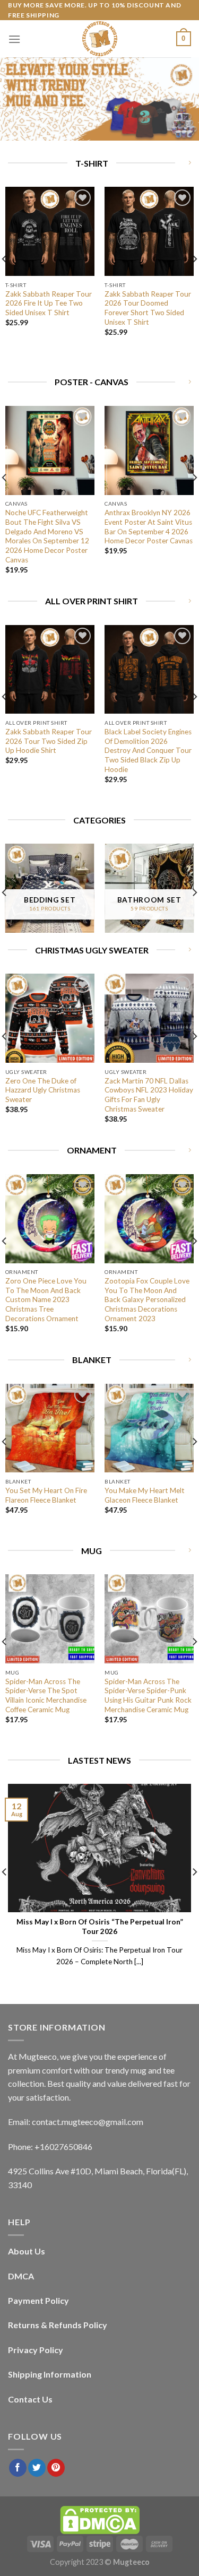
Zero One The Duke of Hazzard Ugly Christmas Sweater (43, 1090)
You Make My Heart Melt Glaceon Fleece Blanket (145, 1495)
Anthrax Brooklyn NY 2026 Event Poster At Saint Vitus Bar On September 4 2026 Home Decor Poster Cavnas (149, 527)
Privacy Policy (36, 2350)
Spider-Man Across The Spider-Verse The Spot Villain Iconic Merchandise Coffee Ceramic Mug (46, 1695)
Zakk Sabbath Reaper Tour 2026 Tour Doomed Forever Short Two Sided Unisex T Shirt (148, 308)
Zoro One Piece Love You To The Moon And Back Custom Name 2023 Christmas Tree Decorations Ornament (46, 1300)
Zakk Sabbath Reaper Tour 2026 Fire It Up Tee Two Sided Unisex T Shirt (49, 303)
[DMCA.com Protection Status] (100, 2519)
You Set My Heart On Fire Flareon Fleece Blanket (46, 1495)
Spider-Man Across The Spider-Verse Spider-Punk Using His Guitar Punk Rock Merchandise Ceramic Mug (148, 1695)
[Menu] (14, 39)
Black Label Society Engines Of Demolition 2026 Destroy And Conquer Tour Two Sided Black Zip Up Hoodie (148, 751)
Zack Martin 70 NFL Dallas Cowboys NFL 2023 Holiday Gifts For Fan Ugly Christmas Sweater (149, 1095)
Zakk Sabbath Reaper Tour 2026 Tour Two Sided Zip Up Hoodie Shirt (49, 741)
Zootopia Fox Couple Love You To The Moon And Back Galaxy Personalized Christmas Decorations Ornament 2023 (147, 1300)
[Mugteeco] (100, 39)
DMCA (21, 2276)
